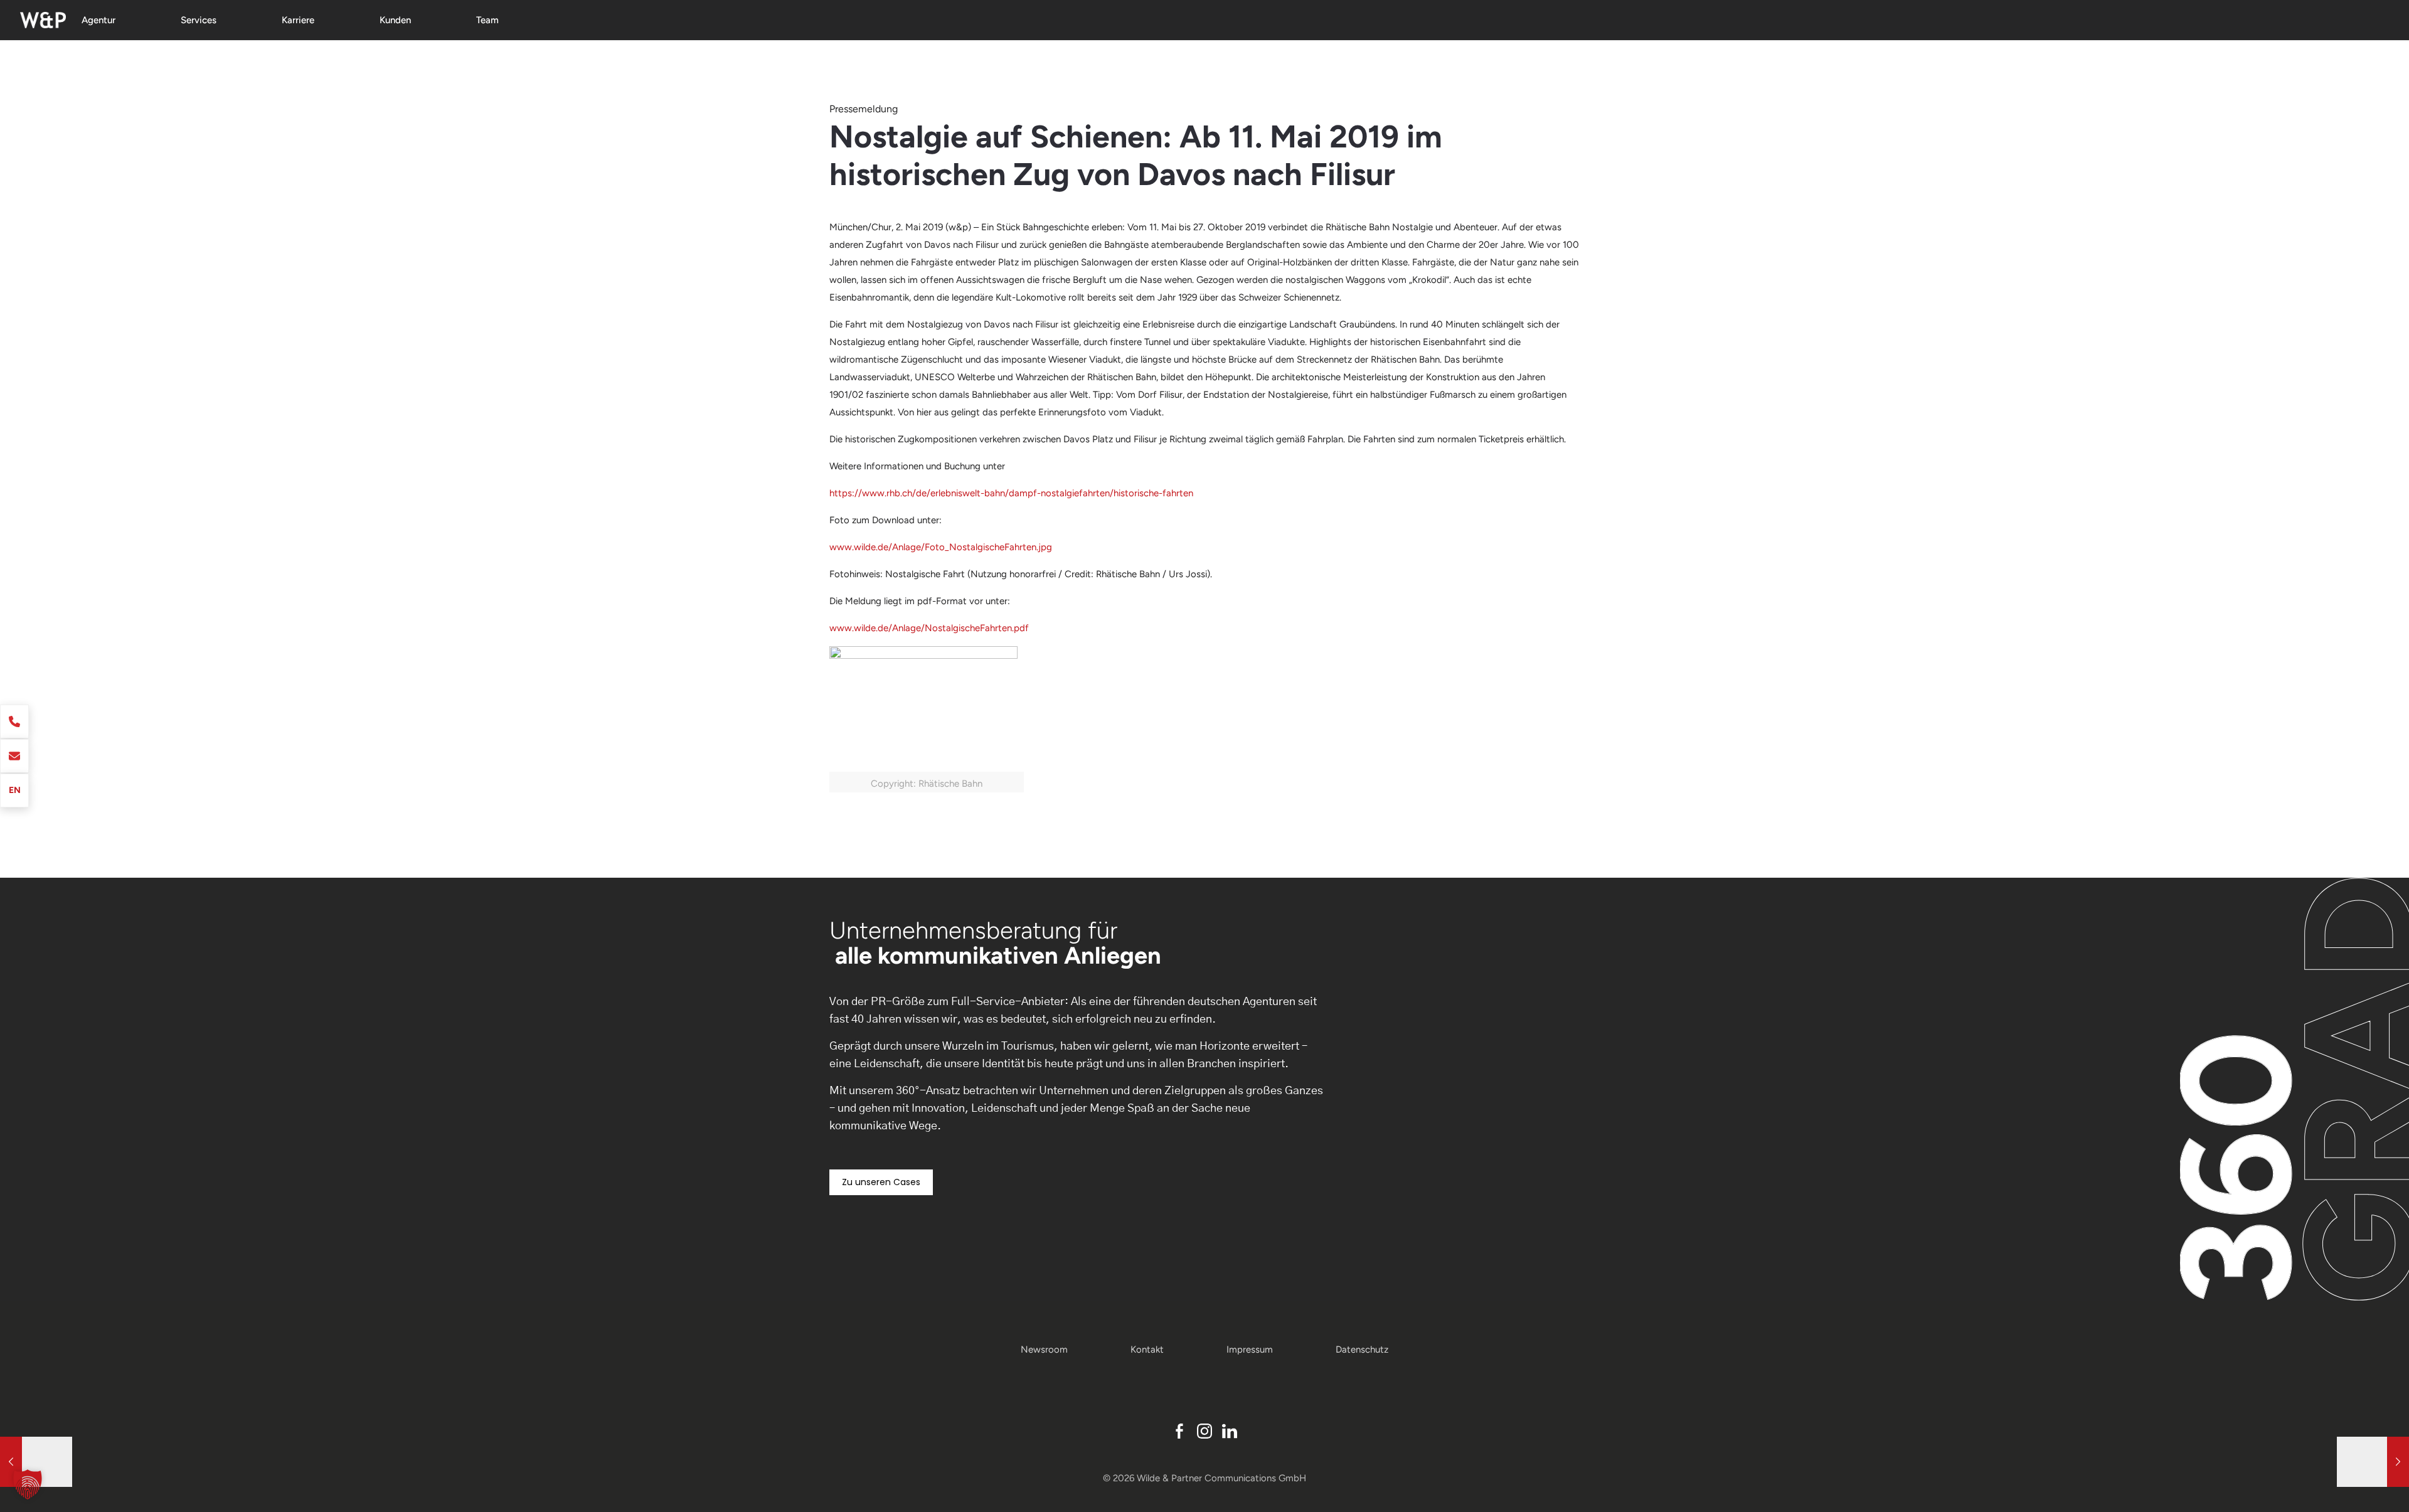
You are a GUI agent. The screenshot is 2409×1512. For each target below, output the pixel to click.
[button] (28, 1484)
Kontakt (1147, 1350)
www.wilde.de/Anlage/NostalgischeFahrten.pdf (929, 628)
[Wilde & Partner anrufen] (14, 721)
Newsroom (1044, 1350)
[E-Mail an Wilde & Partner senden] (14, 756)
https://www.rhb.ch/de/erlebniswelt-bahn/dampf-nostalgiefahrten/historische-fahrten (1011, 493)
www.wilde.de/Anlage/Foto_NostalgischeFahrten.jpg (941, 547)
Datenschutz (1362, 1350)
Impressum (1250, 1350)
